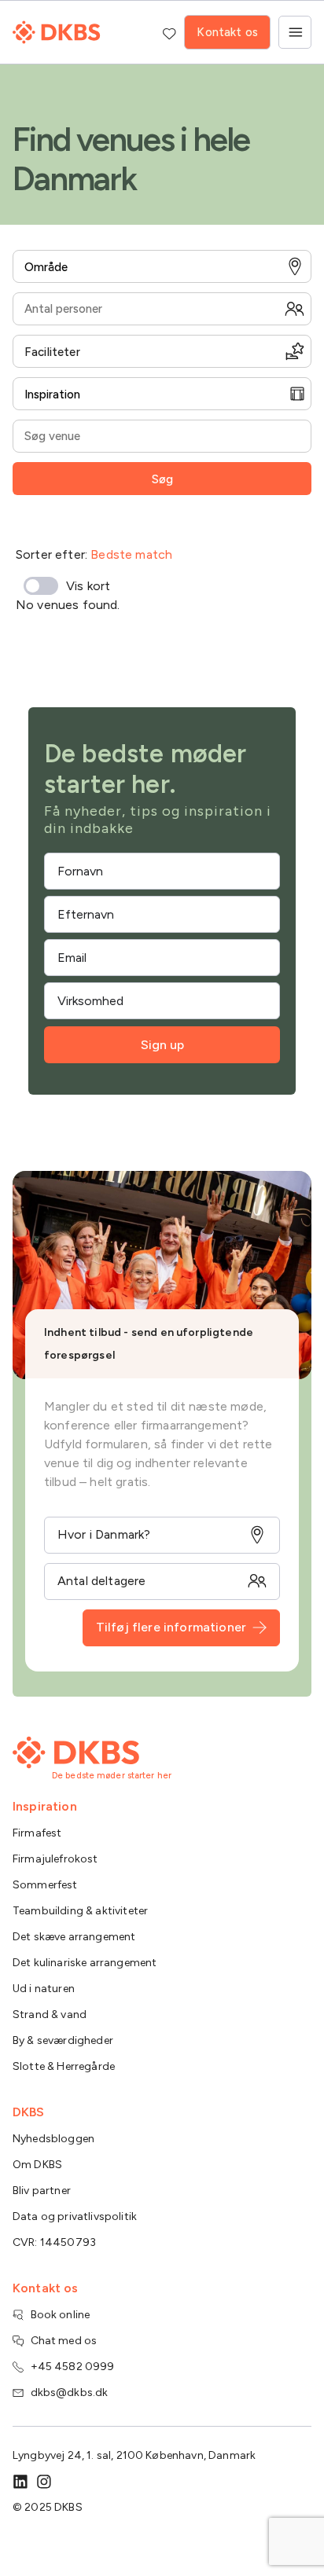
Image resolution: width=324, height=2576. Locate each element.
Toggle (41, 586)
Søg (162, 479)
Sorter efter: (94, 554)
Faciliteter (52, 352)
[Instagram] (44, 2482)
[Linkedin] (20, 2482)
